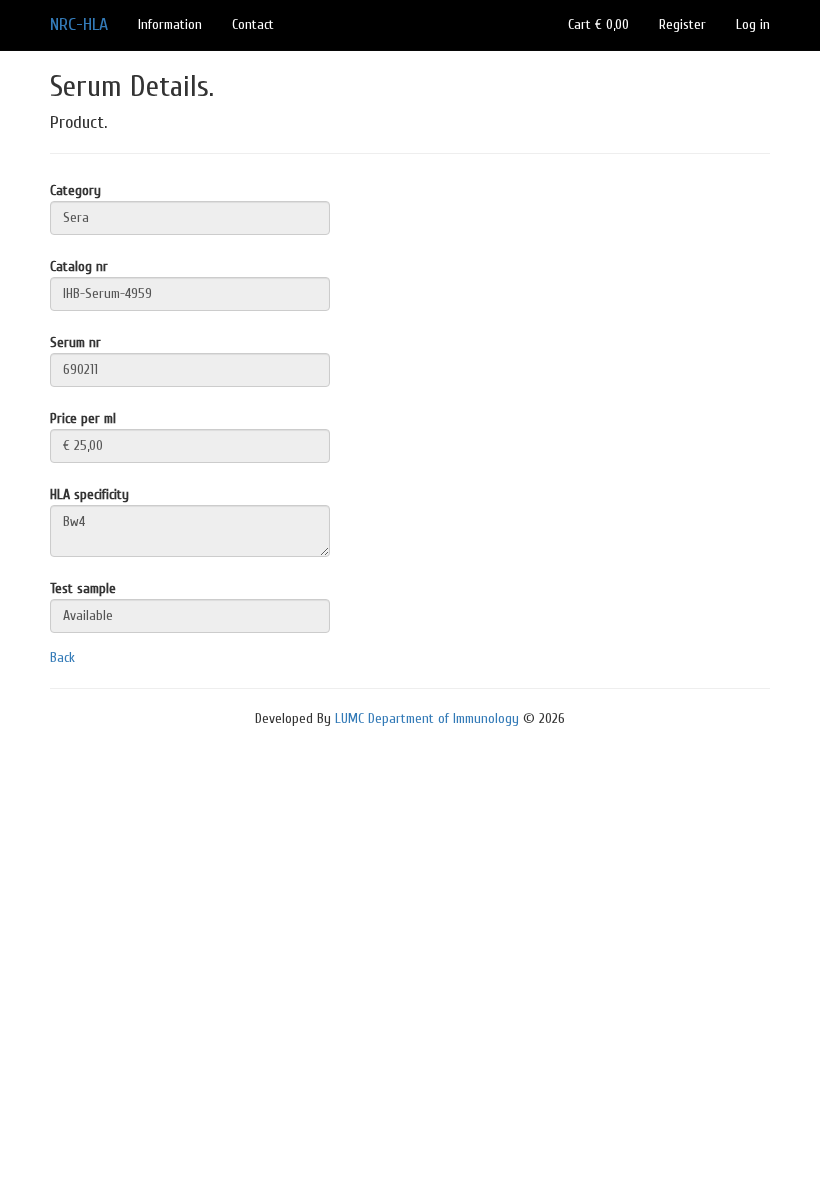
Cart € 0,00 (598, 24)
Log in (753, 24)
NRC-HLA (79, 24)
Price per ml (83, 418)
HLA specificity (89, 494)
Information (170, 24)
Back (62, 657)
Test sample (83, 588)
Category (75, 190)
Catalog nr (79, 266)
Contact (253, 24)
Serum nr (75, 342)
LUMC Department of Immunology (427, 718)
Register (682, 24)
